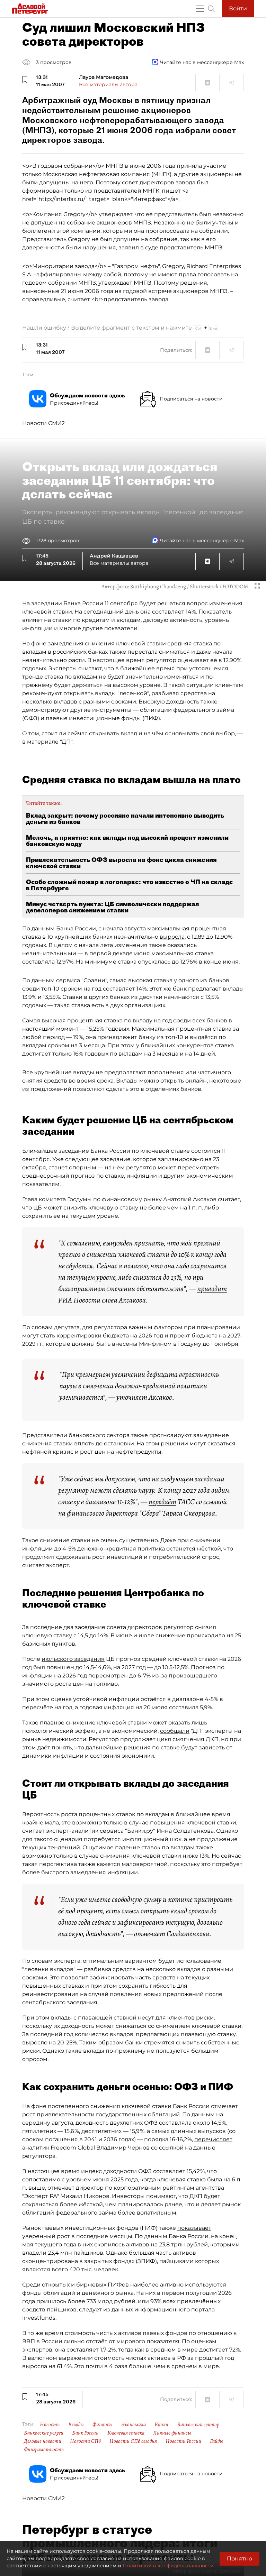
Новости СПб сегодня (133, 2441)
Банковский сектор (198, 2425)
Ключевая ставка (126, 2433)
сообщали (175, 1731)
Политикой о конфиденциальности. (169, 2566)
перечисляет (213, 2139)
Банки (161, 2425)
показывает (194, 2228)
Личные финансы (172, 2433)
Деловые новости (43, 2441)
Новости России (183, 2441)
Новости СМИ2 (43, 423)
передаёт (162, 1502)
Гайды (216, 2441)
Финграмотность (44, 2449)
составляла (38, 962)
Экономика (134, 2425)
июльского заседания (73, 1659)
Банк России (85, 2433)
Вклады (76, 2425)
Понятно (240, 2559)
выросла (172, 937)
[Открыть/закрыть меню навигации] (200, 9)
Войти (238, 8)
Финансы (103, 2425)
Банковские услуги (44, 2433)
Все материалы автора (108, 84)
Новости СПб (85, 2441)
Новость (50, 2425)
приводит (212, 1289)
